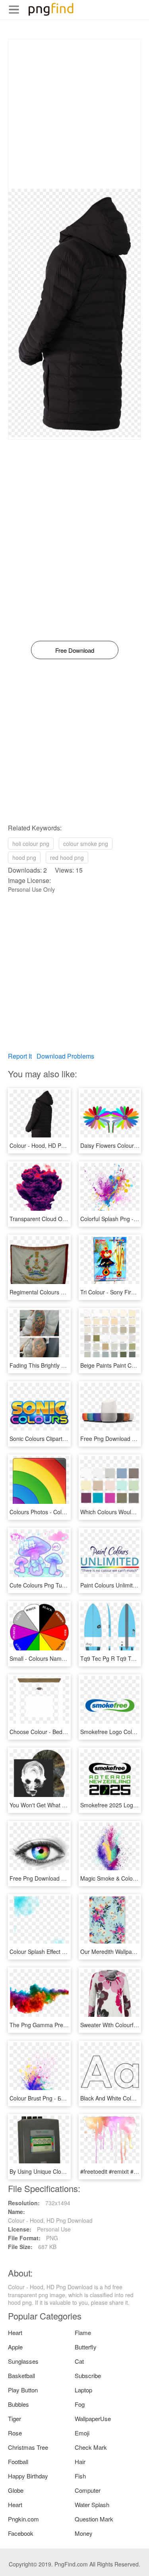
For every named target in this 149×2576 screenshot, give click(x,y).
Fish (80, 2476)
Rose (15, 2433)
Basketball (21, 2375)
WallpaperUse (93, 2418)
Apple (15, 2347)
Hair (80, 2461)
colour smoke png (86, 844)
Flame (83, 2332)
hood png (24, 857)
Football (18, 2461)
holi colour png (31, 844)
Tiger (15, 2418)
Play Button (23, 2390)
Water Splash (92, 2505)
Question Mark (94, 2519)
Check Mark (91, 2447)
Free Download (75, 650)
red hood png (67, 857)
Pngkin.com (23, 2519)
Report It (20, 1056)
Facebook (21, 2533)
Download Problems (65, 1056)
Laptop (83, 2390)
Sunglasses (23, 2361)
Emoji (82, 2433)
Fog (80, 2404)
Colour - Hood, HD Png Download (52, 1145)
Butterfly (86, 2347)
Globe (16, 2490)
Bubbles (18, 2404)
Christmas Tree (28, 2447)
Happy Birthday (28, 2476)
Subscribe (88, 2375)
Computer (88, 2490)
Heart (15, 2332)
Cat (79, 2361)
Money (84, 2533)
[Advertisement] (74, 114)
